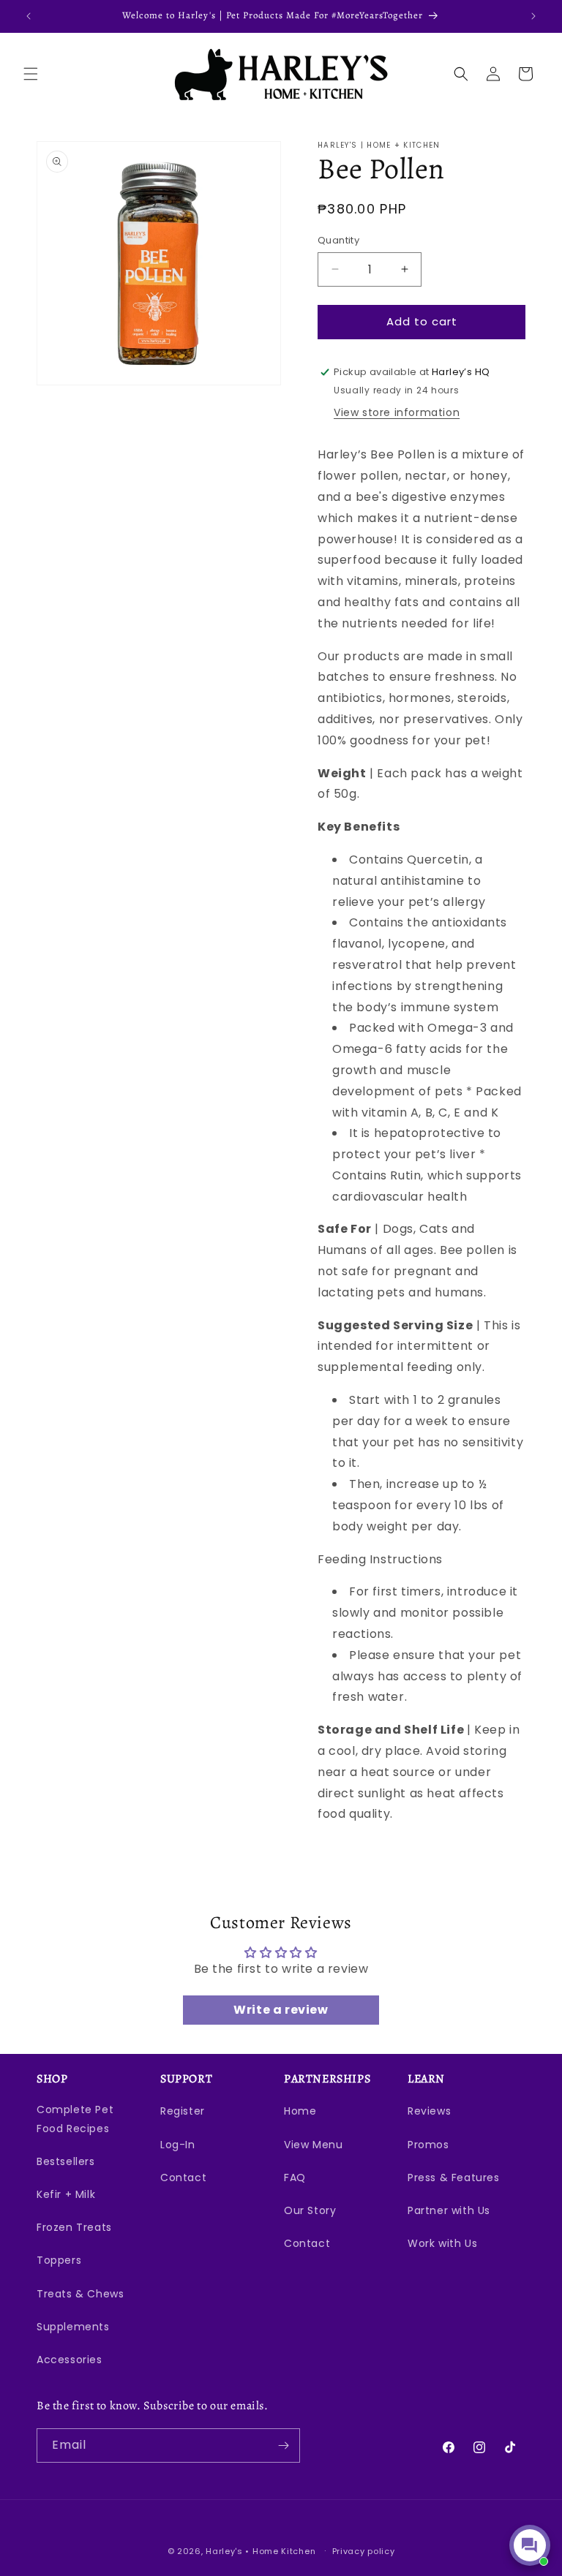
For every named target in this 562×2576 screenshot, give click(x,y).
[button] (31, 74)
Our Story (310, 2210)
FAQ (295, 2177)
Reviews (429, 2111)
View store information (397, 412)
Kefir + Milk (66, 2194)
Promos (428, 2145)
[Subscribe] (283, 2445)
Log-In (178, 2145)
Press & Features (454, 2177)
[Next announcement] (533, 16)
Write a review (281, 2010)
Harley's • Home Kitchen (261, 2551)
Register (183, 2111)
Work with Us (442, 2243)
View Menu (313, 2145)
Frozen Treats (74, 2227)
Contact (183, 2177)
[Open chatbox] (530, 2545)
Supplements (73, 2327)
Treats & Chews (80, 2294)
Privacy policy (364, 2551)
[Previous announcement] (29, 16)
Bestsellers (66, 2161)
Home (300, 2111)
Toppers (59, 2260)
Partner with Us (449, 2210)
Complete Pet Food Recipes (75, 2119)
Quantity (338, 240)
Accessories (70, 2360)
